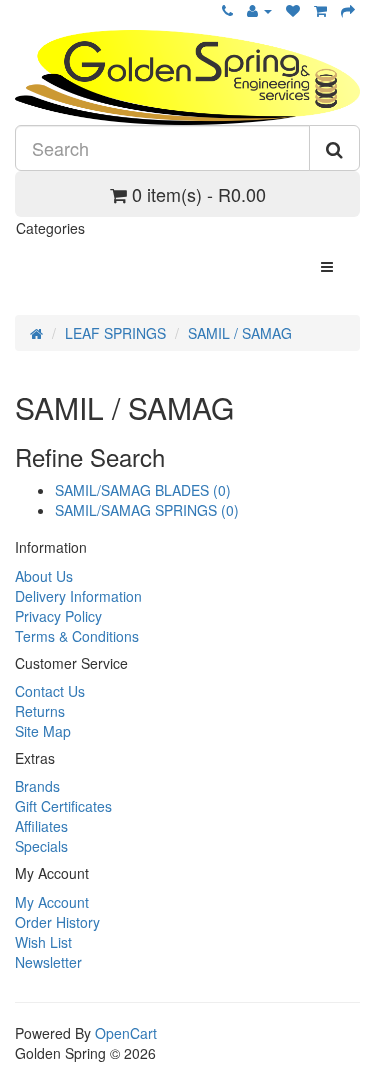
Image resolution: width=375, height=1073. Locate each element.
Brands (37, 786)
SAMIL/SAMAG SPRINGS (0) (147, 510)
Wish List (43, 942)
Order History (57, 922)
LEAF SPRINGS (115, 333)
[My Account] (259, 10)
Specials (41, 846)
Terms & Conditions (77, 636)
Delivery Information (78, 596)
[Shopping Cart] (320, 10)
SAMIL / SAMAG (240, 333)
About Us (44, 576)
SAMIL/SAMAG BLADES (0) (143, 490)
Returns (40, 711)
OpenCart (126, 1033)
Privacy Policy (58, 616)
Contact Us (50, 691)
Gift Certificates (63, 806)
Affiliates (41, 826)
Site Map (43, 731)
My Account (52, 902)
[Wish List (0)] (293, 10)
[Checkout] (348, 10)
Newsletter (48, 962)
